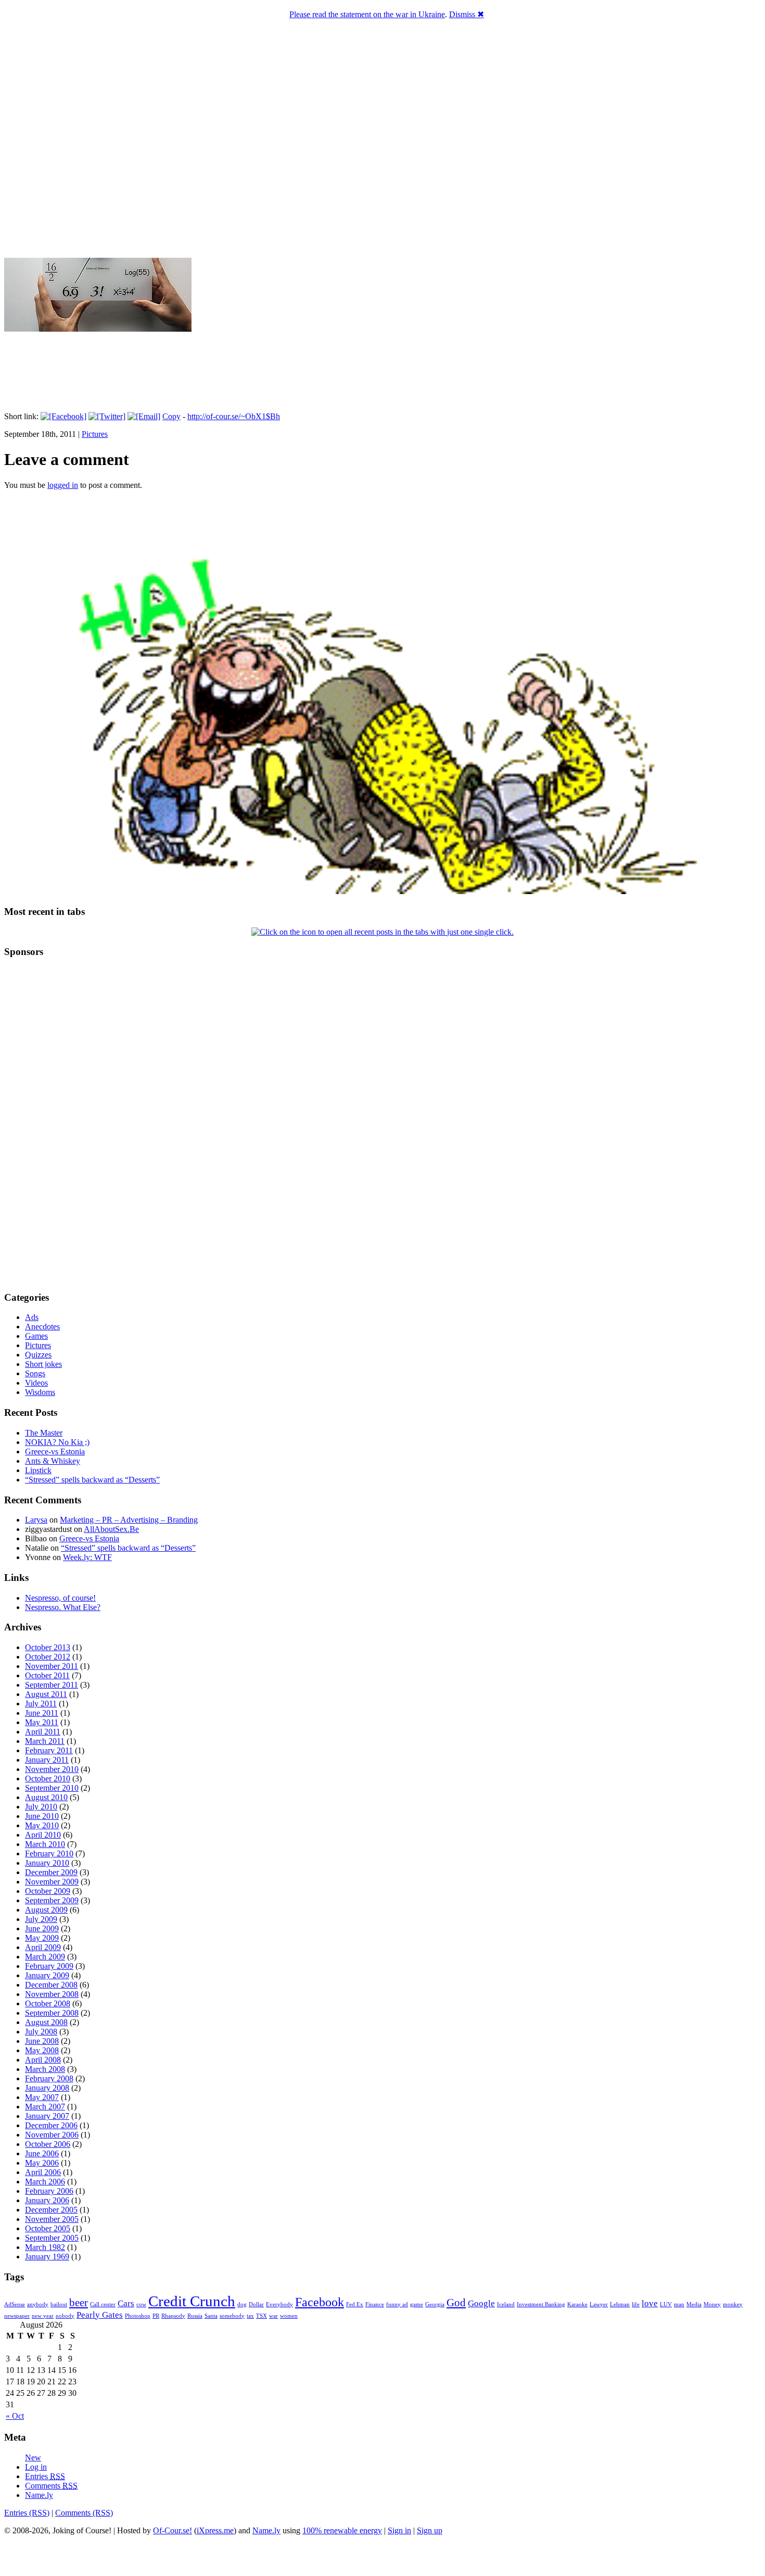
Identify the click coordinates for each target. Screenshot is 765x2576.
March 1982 (45, 2247)
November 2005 (52, 2219)
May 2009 (42, 1938)
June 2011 (42, 1713)
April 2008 (43, 2060)
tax (250, 2316)
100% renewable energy (342, 2530)
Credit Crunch (192, 2301)
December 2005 (51, 2210)
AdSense (15, 2304)
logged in (63, 485)
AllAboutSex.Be (111, 1529)
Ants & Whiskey (53, 1461)
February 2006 (49, 2191)
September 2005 (52, 2238)
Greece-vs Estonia (55, 1452)
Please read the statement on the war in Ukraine (367, 14)
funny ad (397, 2304)
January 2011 (47, 1760)
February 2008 (49, 2078)
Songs (35, 1373)
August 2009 (46, 1910)
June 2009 (42, 1928)
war (273, 2316)
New (33, 2458)
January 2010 (47, 1863)
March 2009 (45, 1957)
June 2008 (42, 2041)
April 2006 (43, 2172)
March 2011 (45, 1741)
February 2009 (49, 1966)
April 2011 (43, 1732)
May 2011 (42, 1722)
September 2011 (52, 1685)
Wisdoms (40, 1392)
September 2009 (52, 1900)
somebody (232, 2316)
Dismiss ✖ (467, 14)
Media (694, 2304)
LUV (666, 2304)
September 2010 (52, 1788)
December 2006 (51, 2125)
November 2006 (52, 2135)
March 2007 (45, 2107)
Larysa (36, 1520)
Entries (45, 2476)
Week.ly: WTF (87, 1557)
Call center (103, 2304)
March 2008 (45, 2069)
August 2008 (46, 2022)
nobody (65, 2316)
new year (43, 2316)
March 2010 (45, 1844)
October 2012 (48, 1657)
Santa (211, 2316)
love (650, 2303)
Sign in (399, 2530)
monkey (733, 2304)
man (679, 2304)
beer (79, 2303)
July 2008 (41, 2032)
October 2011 (47, 1675)
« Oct (15, 2416)
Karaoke (577, 2304)
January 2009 (47, 1975)
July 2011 (41, 1704)
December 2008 (51, 1985)
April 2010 (43, 1835)
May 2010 (42, 1825)
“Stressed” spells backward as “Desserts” (92, 1480)
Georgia (435, 2304)
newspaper (17, 2316)
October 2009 (48, 1891)
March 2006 (45, 2182)
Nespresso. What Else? (63, 1607)
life (636, 2304)
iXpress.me (215, 2530)
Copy (171, 416)
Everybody (279, 2304)
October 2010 (48, 1779)
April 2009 (43, 1947)
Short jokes (43, 1364)
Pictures (95, 434)
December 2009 (51, 1872)
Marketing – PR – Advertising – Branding (129, 1520)
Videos (36, 1383)
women (289, 2316)
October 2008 (48, 2003)
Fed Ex (355, 2304)
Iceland (506, 2304)
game (417, 2304)
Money (712, 2304)
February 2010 (49, 1854)
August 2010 (46, 1797)
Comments (51, 2486)
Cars (126, 2303)
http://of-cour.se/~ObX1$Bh (234, 416)
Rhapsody (173, 2316)
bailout (59, 2304)
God (456, 2303)
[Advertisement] (35, 1124)
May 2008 (42, 2050)
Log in (36, 2467)
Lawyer (599, 2304)
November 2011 (52, 1666)
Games (36, 1336)
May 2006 (42, 2163)
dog (242, 2304)
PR (156, 2316)
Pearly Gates (100, 2315)
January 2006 (47, 2200)
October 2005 (48, 2228)
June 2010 (42, 1816)
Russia (195, 2316)
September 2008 (52, 2013)
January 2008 (47, 2088)
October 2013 (48, 1647)
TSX (262, 2316)
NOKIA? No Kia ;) (57, 1442)
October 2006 (48, 2144)
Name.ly (39, 2495)
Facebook (320, 2302)
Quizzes (38, 1355)
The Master (44, 1433)
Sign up (430, 2530)
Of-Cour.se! (173, 2530)
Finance (375, 2304)
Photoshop (138, 2316)
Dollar (256, 2304)
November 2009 (52, 1882)
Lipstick (38, 1470)
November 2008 (52, 1994)
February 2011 (49, 1750)
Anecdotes (42, 1327)
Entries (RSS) (27, 2513)
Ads (32, 1317)
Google (481, 2303)
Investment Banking (541, 2304)
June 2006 (42, 2153)
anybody (38, 2304)
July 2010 (41, 1807)
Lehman (620, 2304)
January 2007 (47, 2116)
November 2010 (52, 1769)
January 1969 (47, 2257)
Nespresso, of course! (60, 1598)
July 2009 (41, 1919)
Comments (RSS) (84, 2513)
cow (141, 2304)
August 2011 (46, 1694)
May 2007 (42, 2097)
